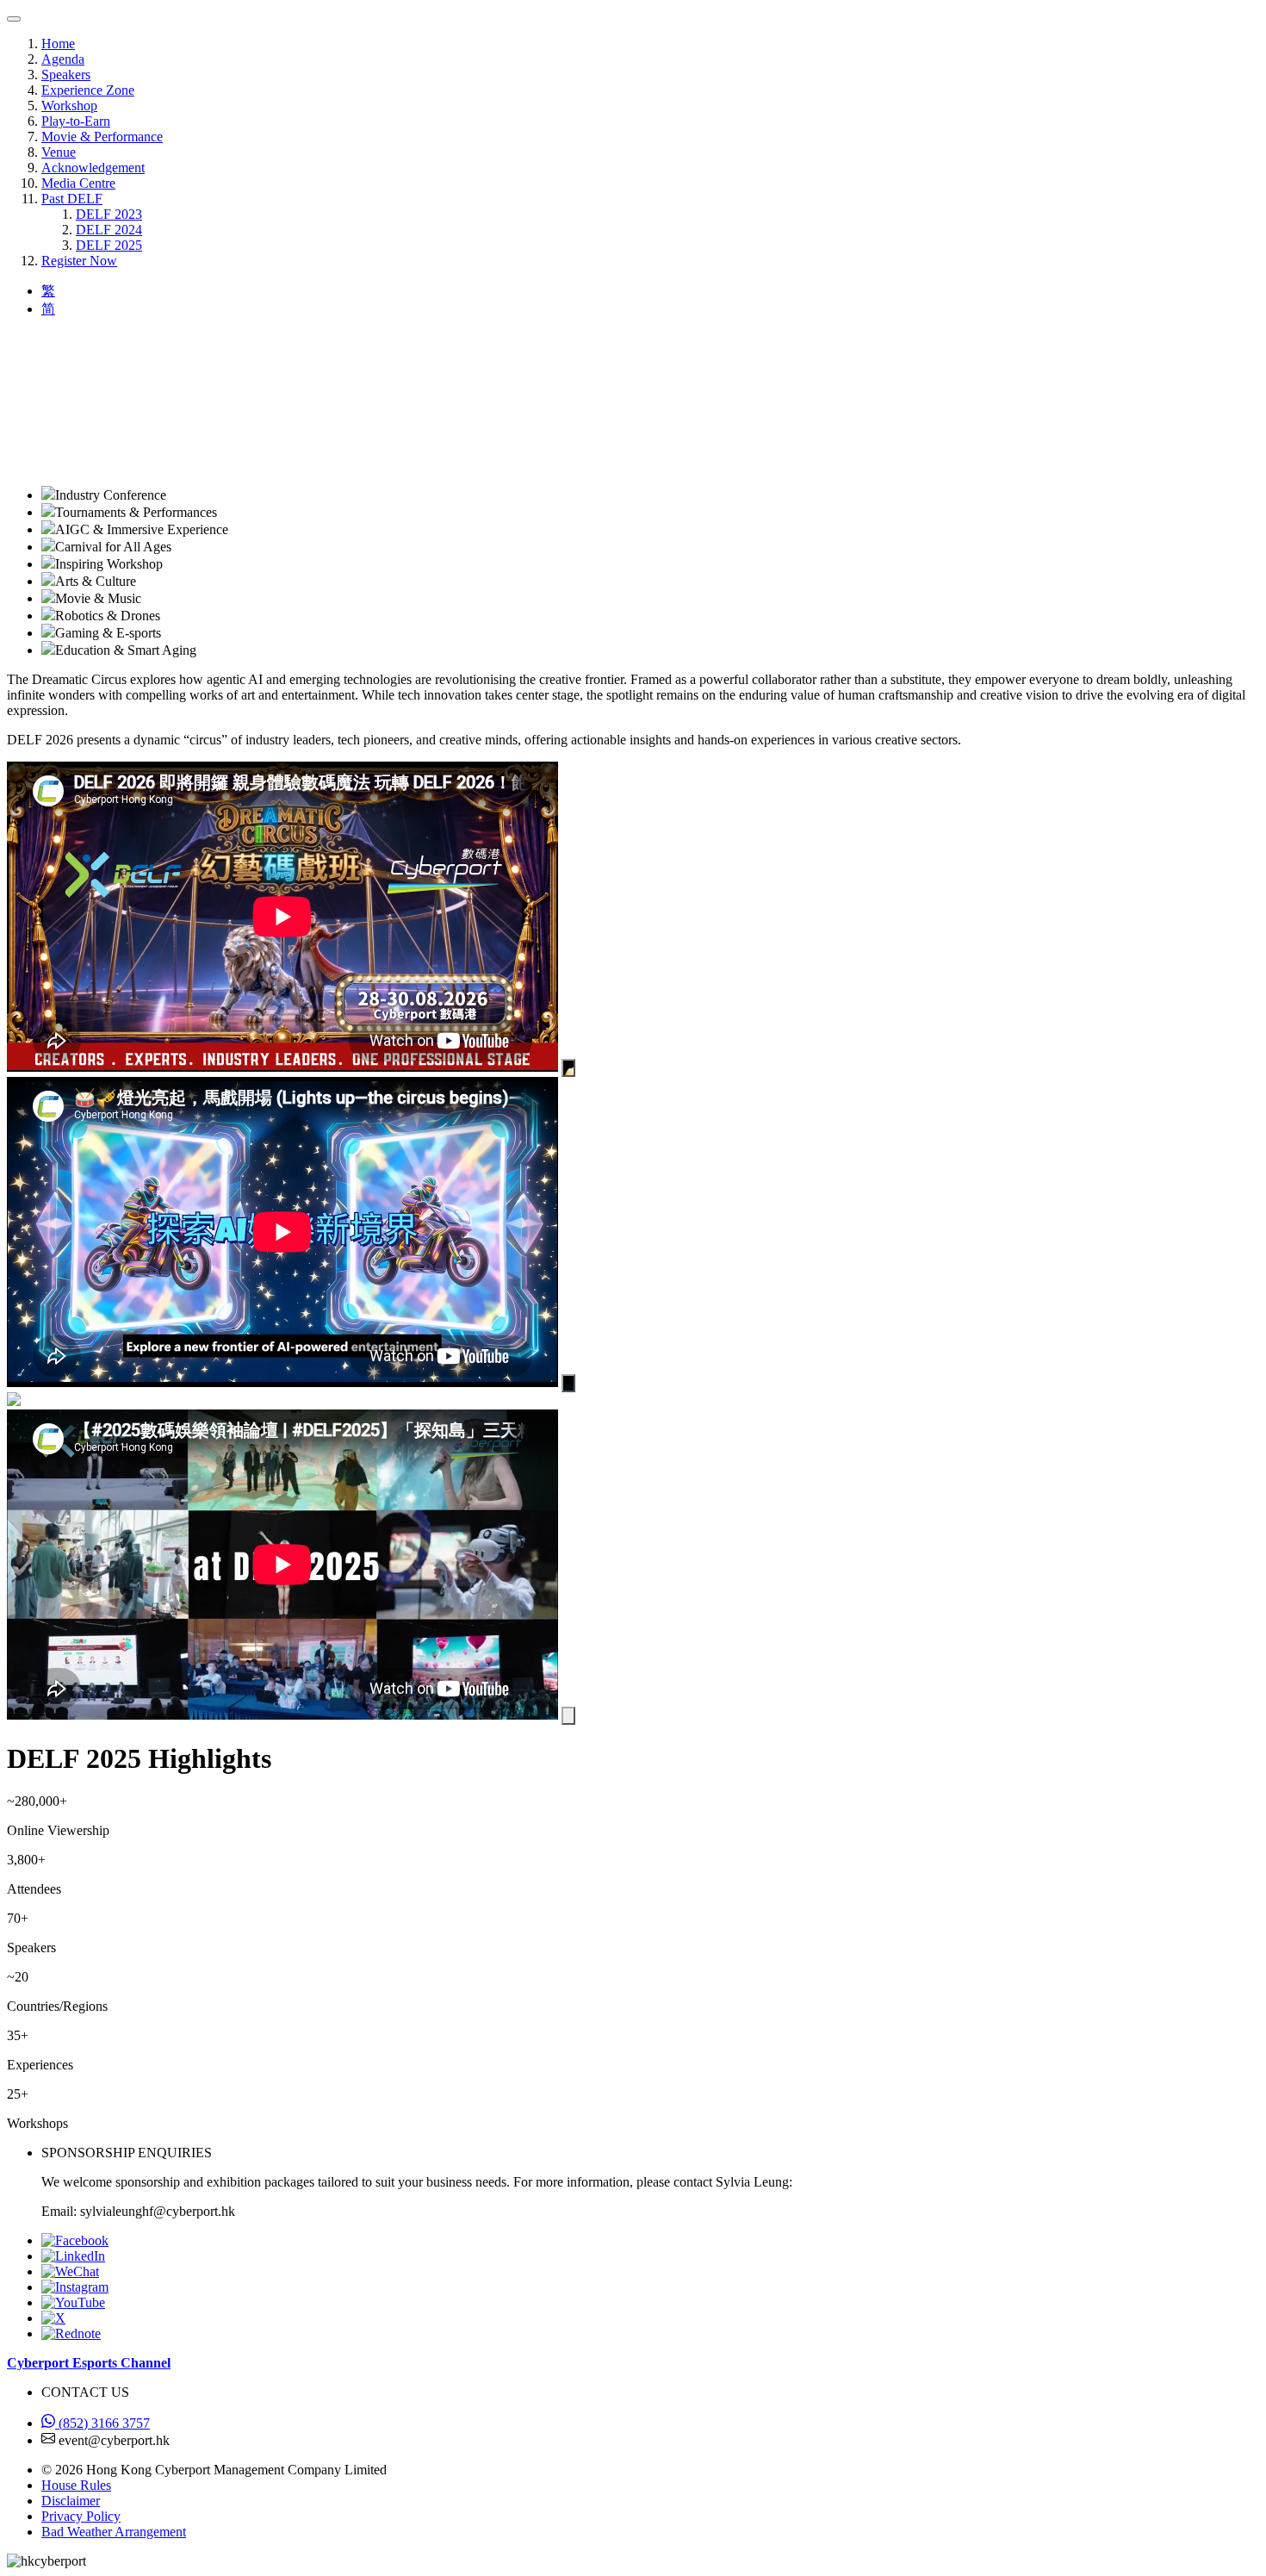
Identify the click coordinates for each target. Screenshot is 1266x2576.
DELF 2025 (109, 245)
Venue (59, 152)
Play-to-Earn (76, 121)
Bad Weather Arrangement (114, 2532)
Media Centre (78, 183)
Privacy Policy (81, 2516)
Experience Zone (88, 90)
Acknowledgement (93, 168)
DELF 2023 (109, 214)
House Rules (76, 2485)
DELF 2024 (109, 230)
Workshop (69, 106)
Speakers (66, 75)
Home (58, 44)
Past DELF (72, 199)
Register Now (79, 261)
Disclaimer (71, 2501)
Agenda (63, 59)
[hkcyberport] (70, 2271)
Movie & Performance (102, 137)
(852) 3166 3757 (102, 2423)
